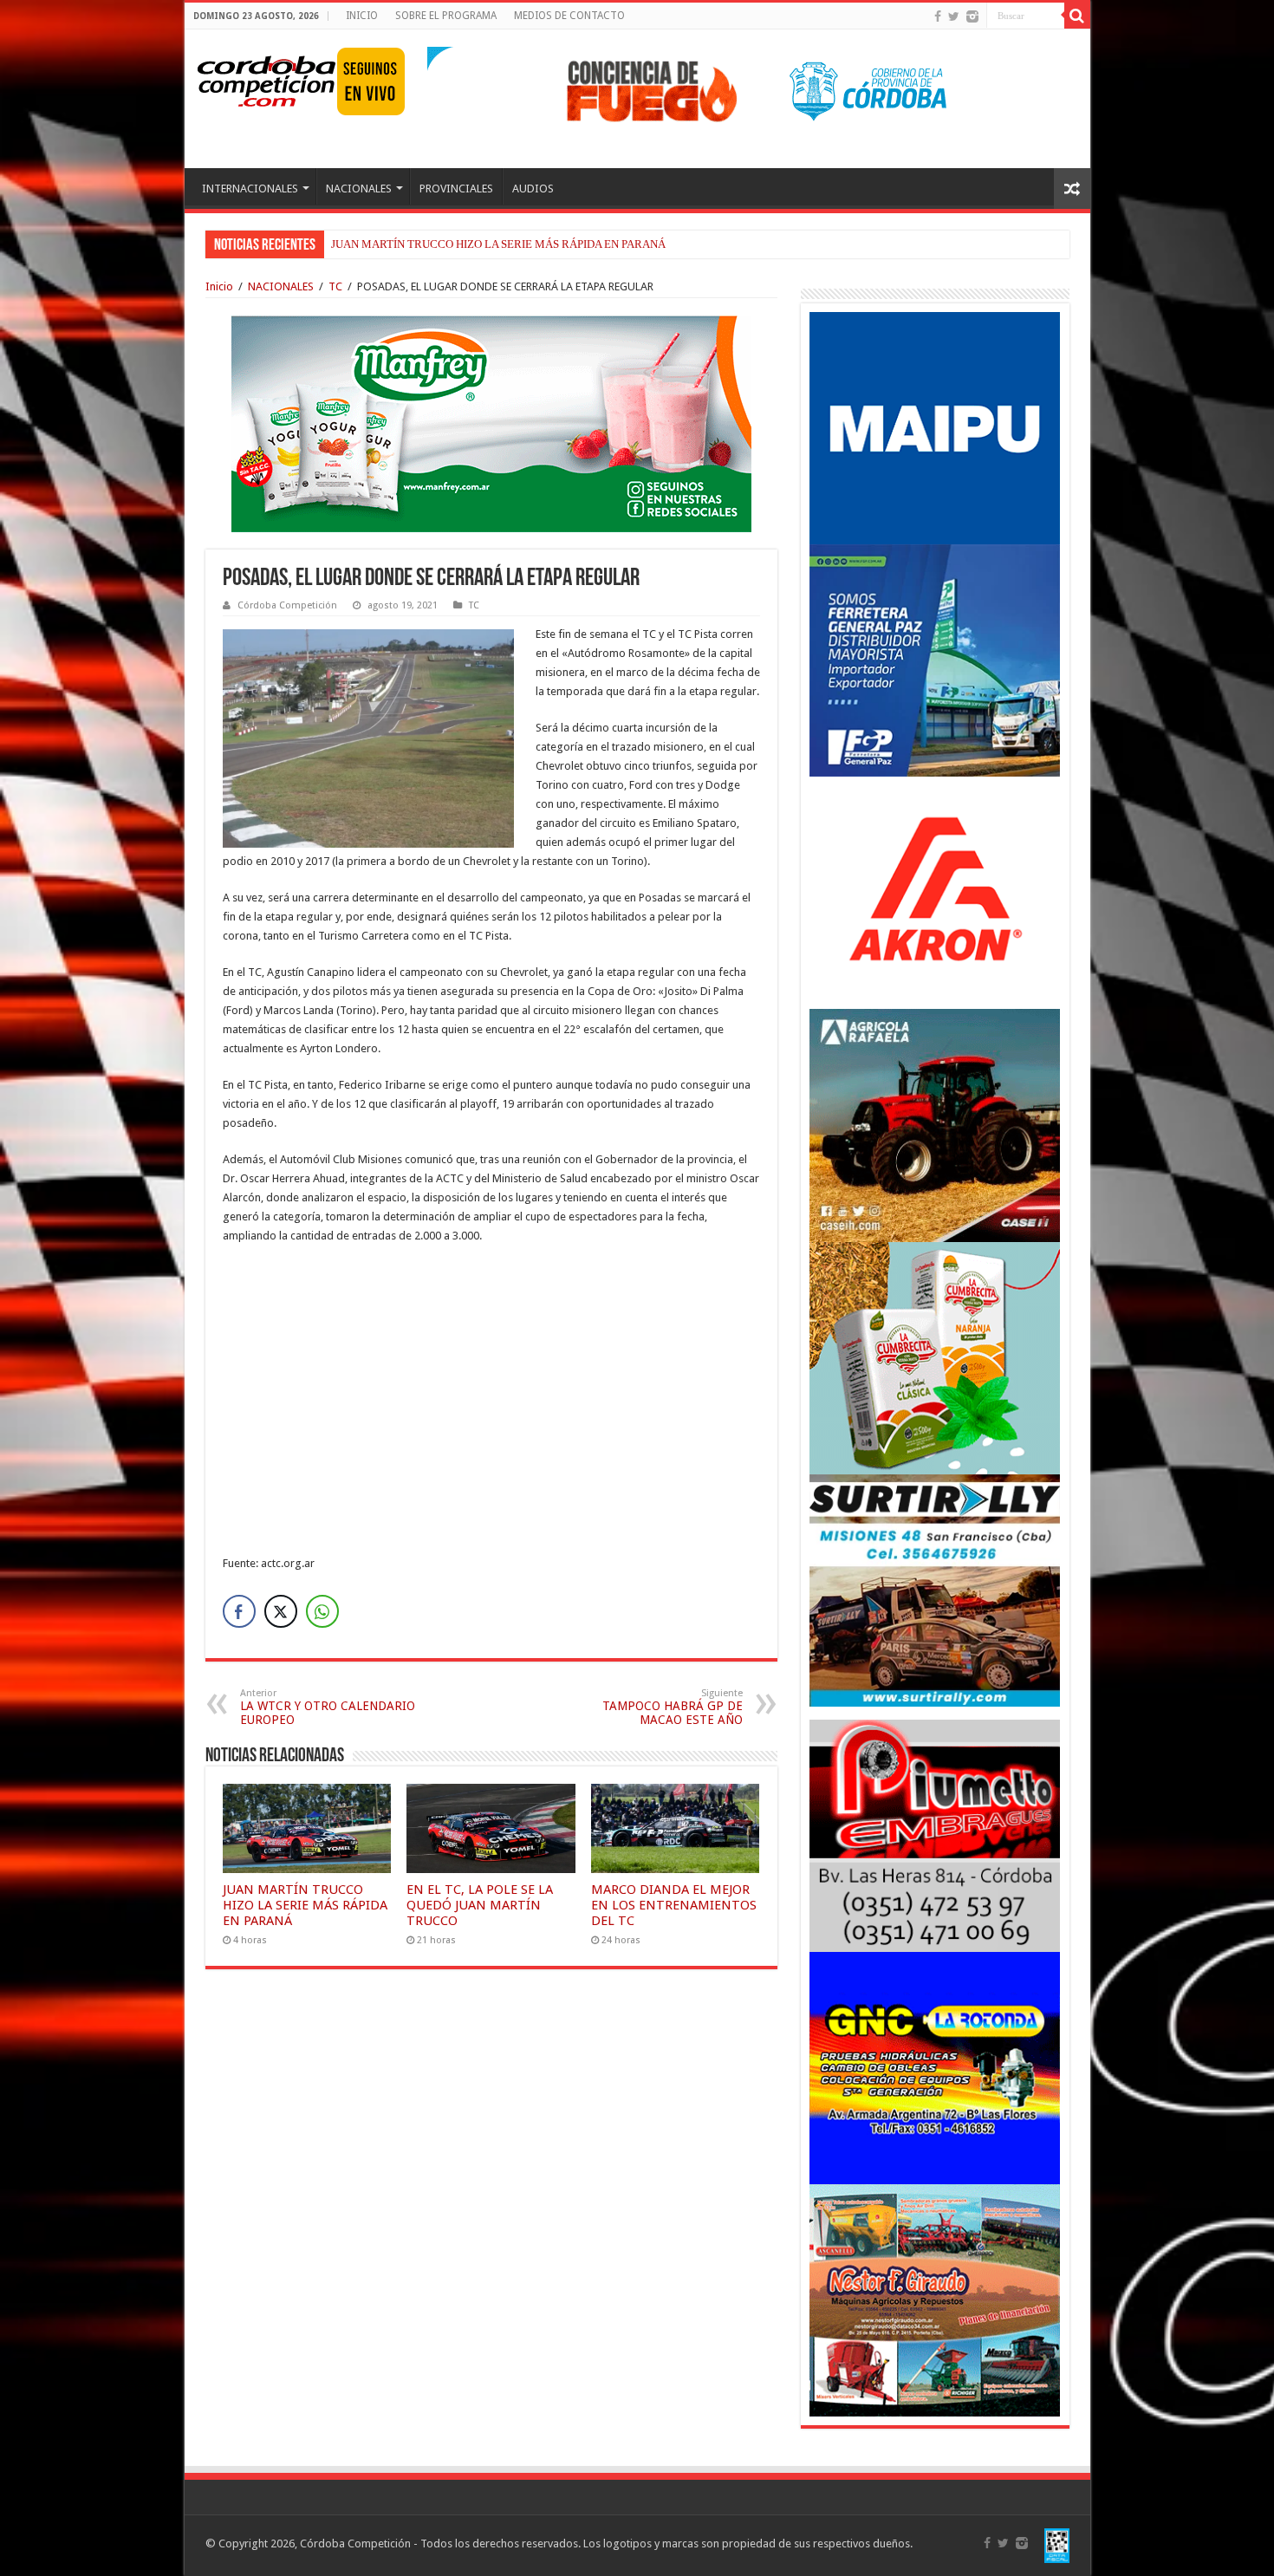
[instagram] (972, 16)
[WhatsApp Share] (322, 1611)
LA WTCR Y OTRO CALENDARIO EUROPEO (328, 1707)
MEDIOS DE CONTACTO (569, 16)
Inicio (219, 286)
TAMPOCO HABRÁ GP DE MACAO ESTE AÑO (673, 1707)
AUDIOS (533, 189)
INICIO (362, 16)
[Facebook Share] (239, 1611)
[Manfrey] (491, 423)
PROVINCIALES (456, 189)
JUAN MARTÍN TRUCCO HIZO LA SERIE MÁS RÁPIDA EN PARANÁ (498, 244)
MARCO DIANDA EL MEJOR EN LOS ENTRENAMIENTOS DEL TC (674, 1905)
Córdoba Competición (287, 605)
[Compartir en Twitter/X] (281, 1611)
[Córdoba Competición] (267, 78)
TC (335, 286)
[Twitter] (954, 16)
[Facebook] (938, 16)
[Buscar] (1077, 16)
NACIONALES (359, 189)
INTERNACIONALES (250, 189)
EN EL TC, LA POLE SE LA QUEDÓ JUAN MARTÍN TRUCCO (480, 1905)
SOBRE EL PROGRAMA (446, 16)
